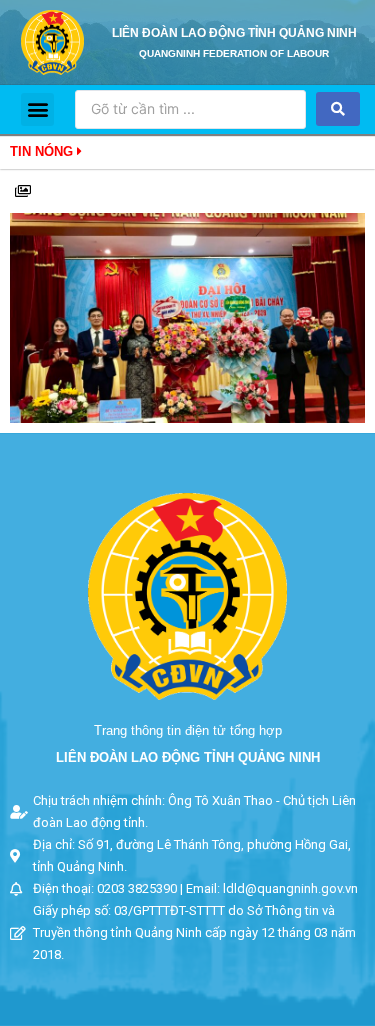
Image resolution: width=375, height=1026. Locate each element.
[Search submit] (338, 109)
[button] (37, 109)
